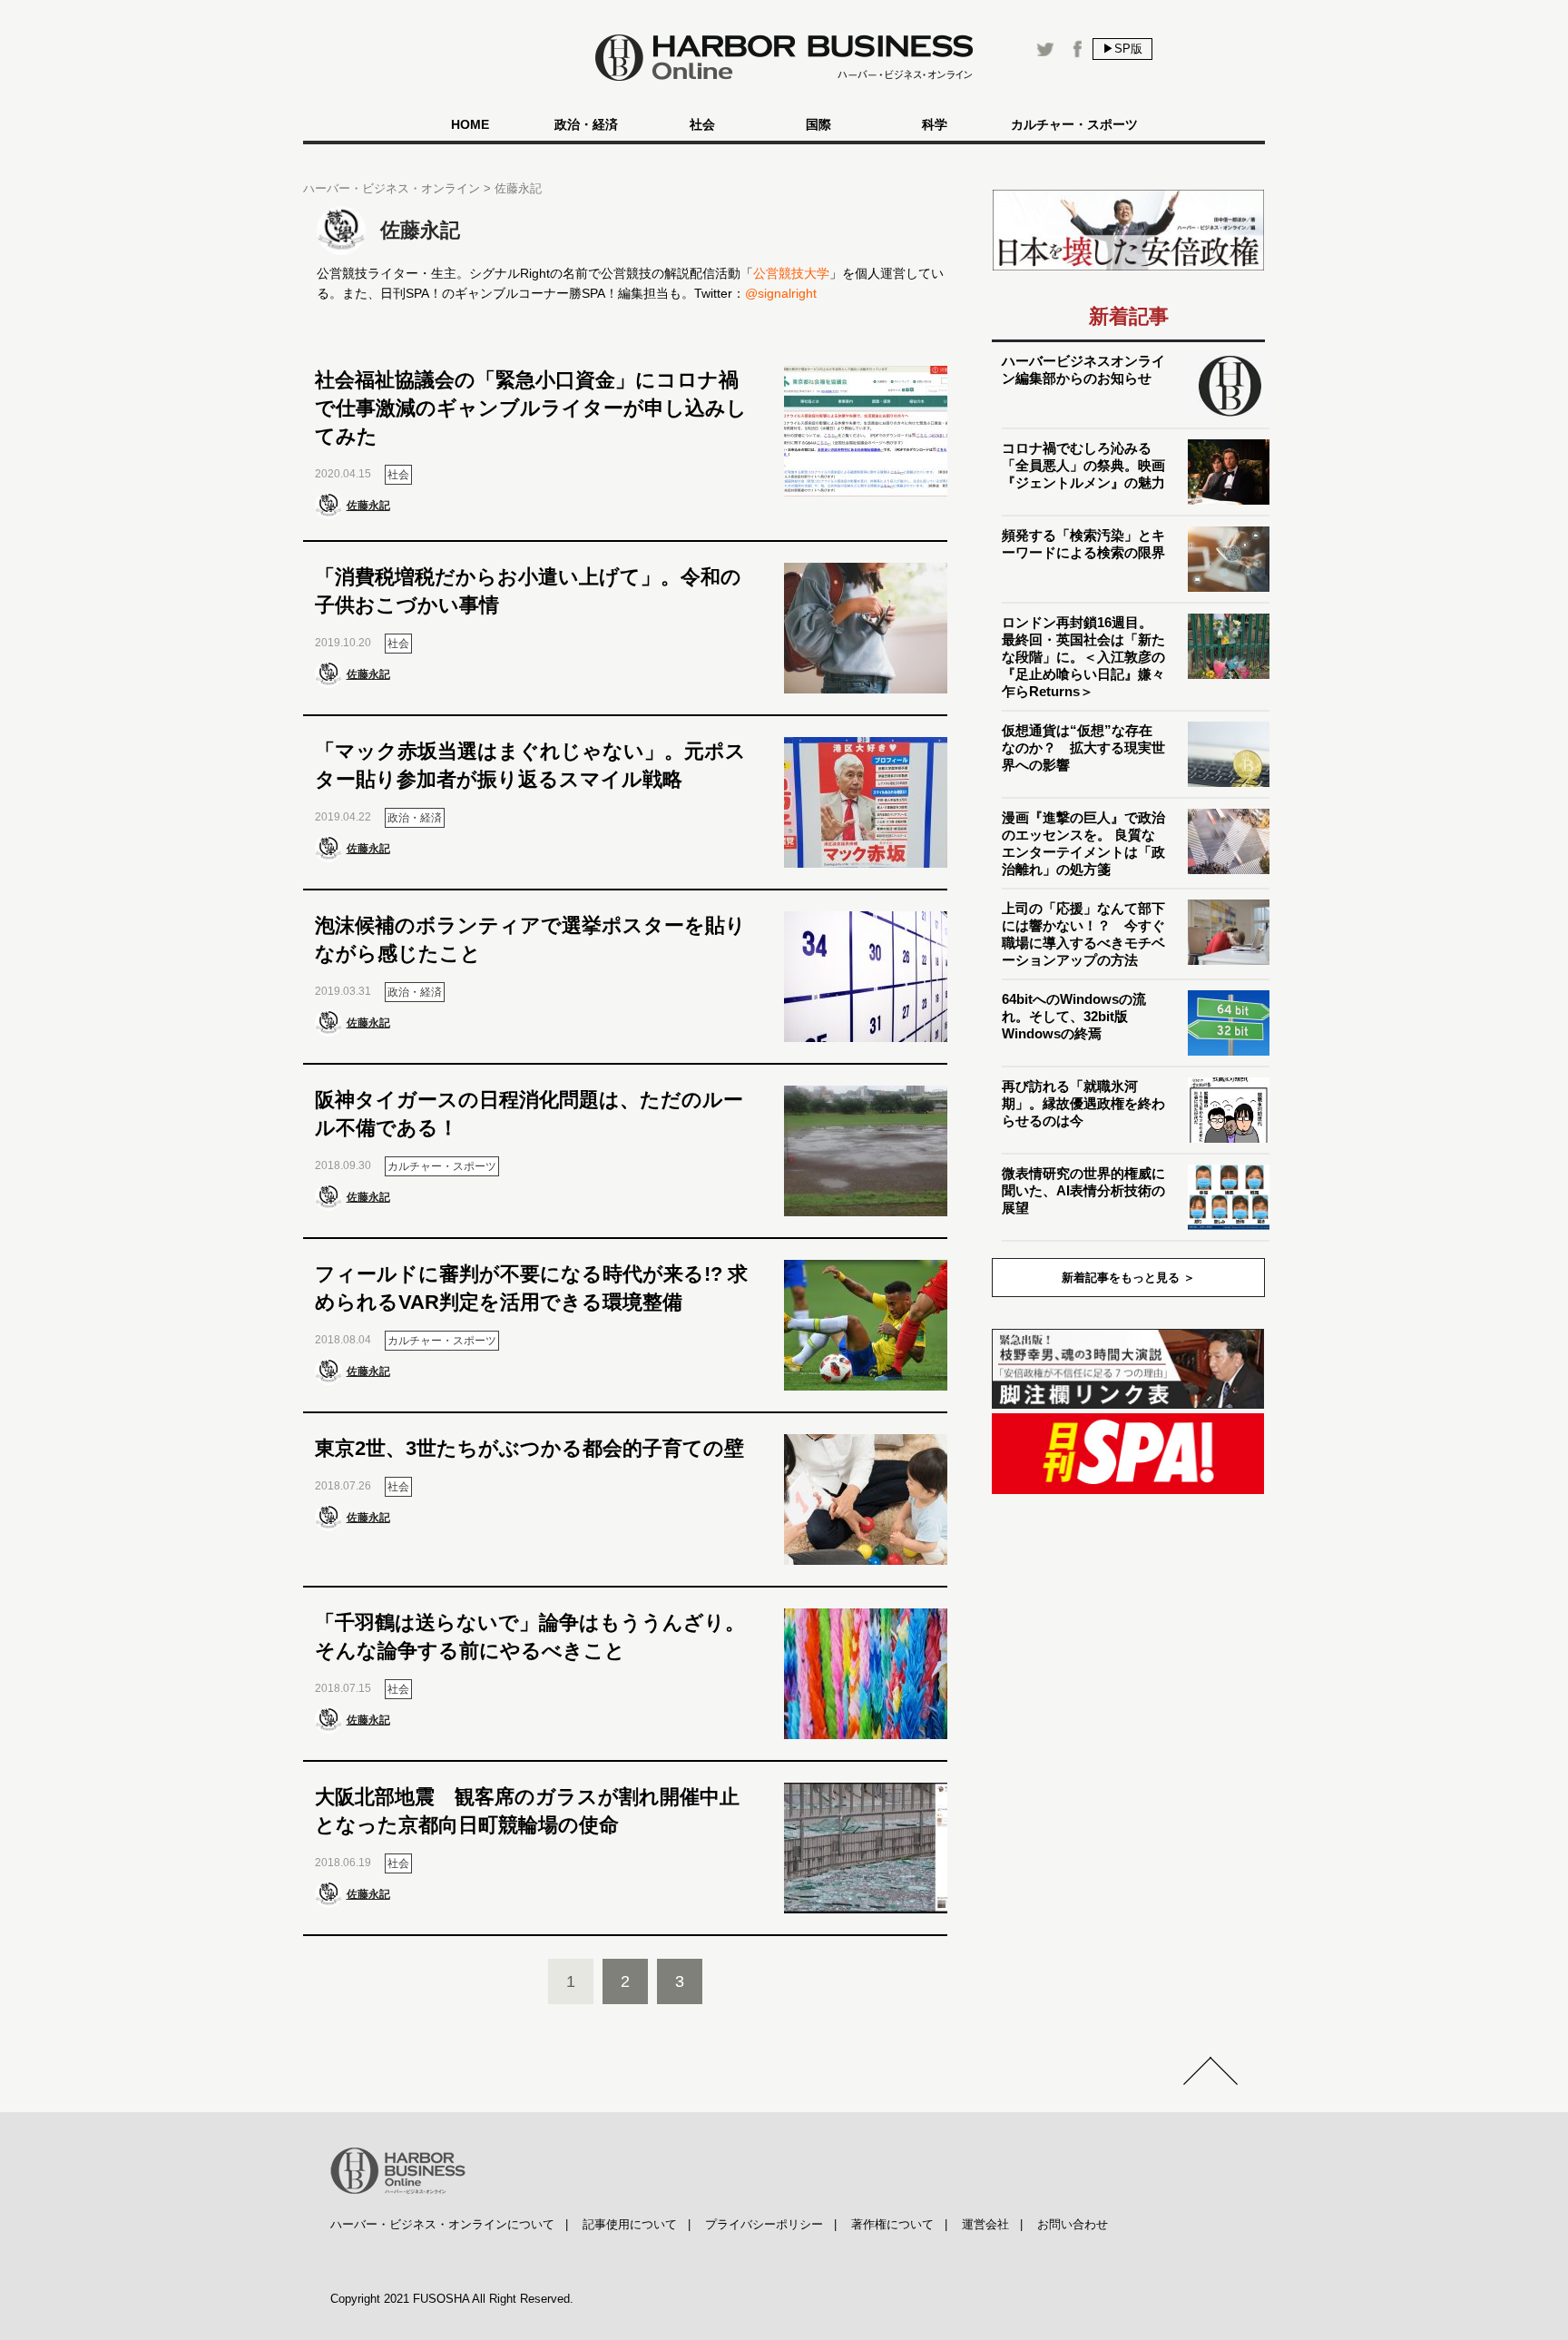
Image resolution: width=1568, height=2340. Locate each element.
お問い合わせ (1073, 2224)
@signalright (781, 293)
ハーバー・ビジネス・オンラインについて (442, 2224)
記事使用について (630, 2224)
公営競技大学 (791, 273)
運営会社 (985, 2224)
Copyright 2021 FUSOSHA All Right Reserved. (452, 2299)
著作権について (892, 2224)
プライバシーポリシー (764, 2224)
